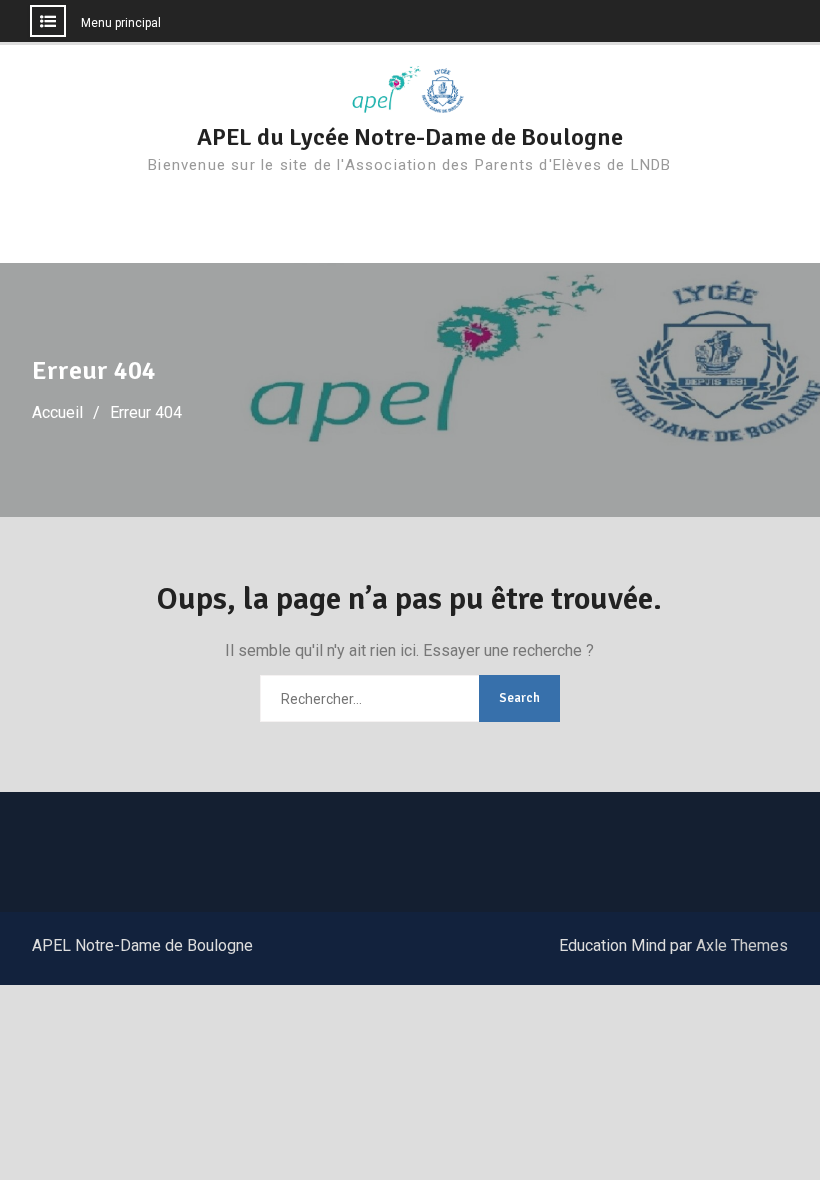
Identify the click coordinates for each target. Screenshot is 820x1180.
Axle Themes (742, 945)
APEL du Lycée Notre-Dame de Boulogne (410, 137)
